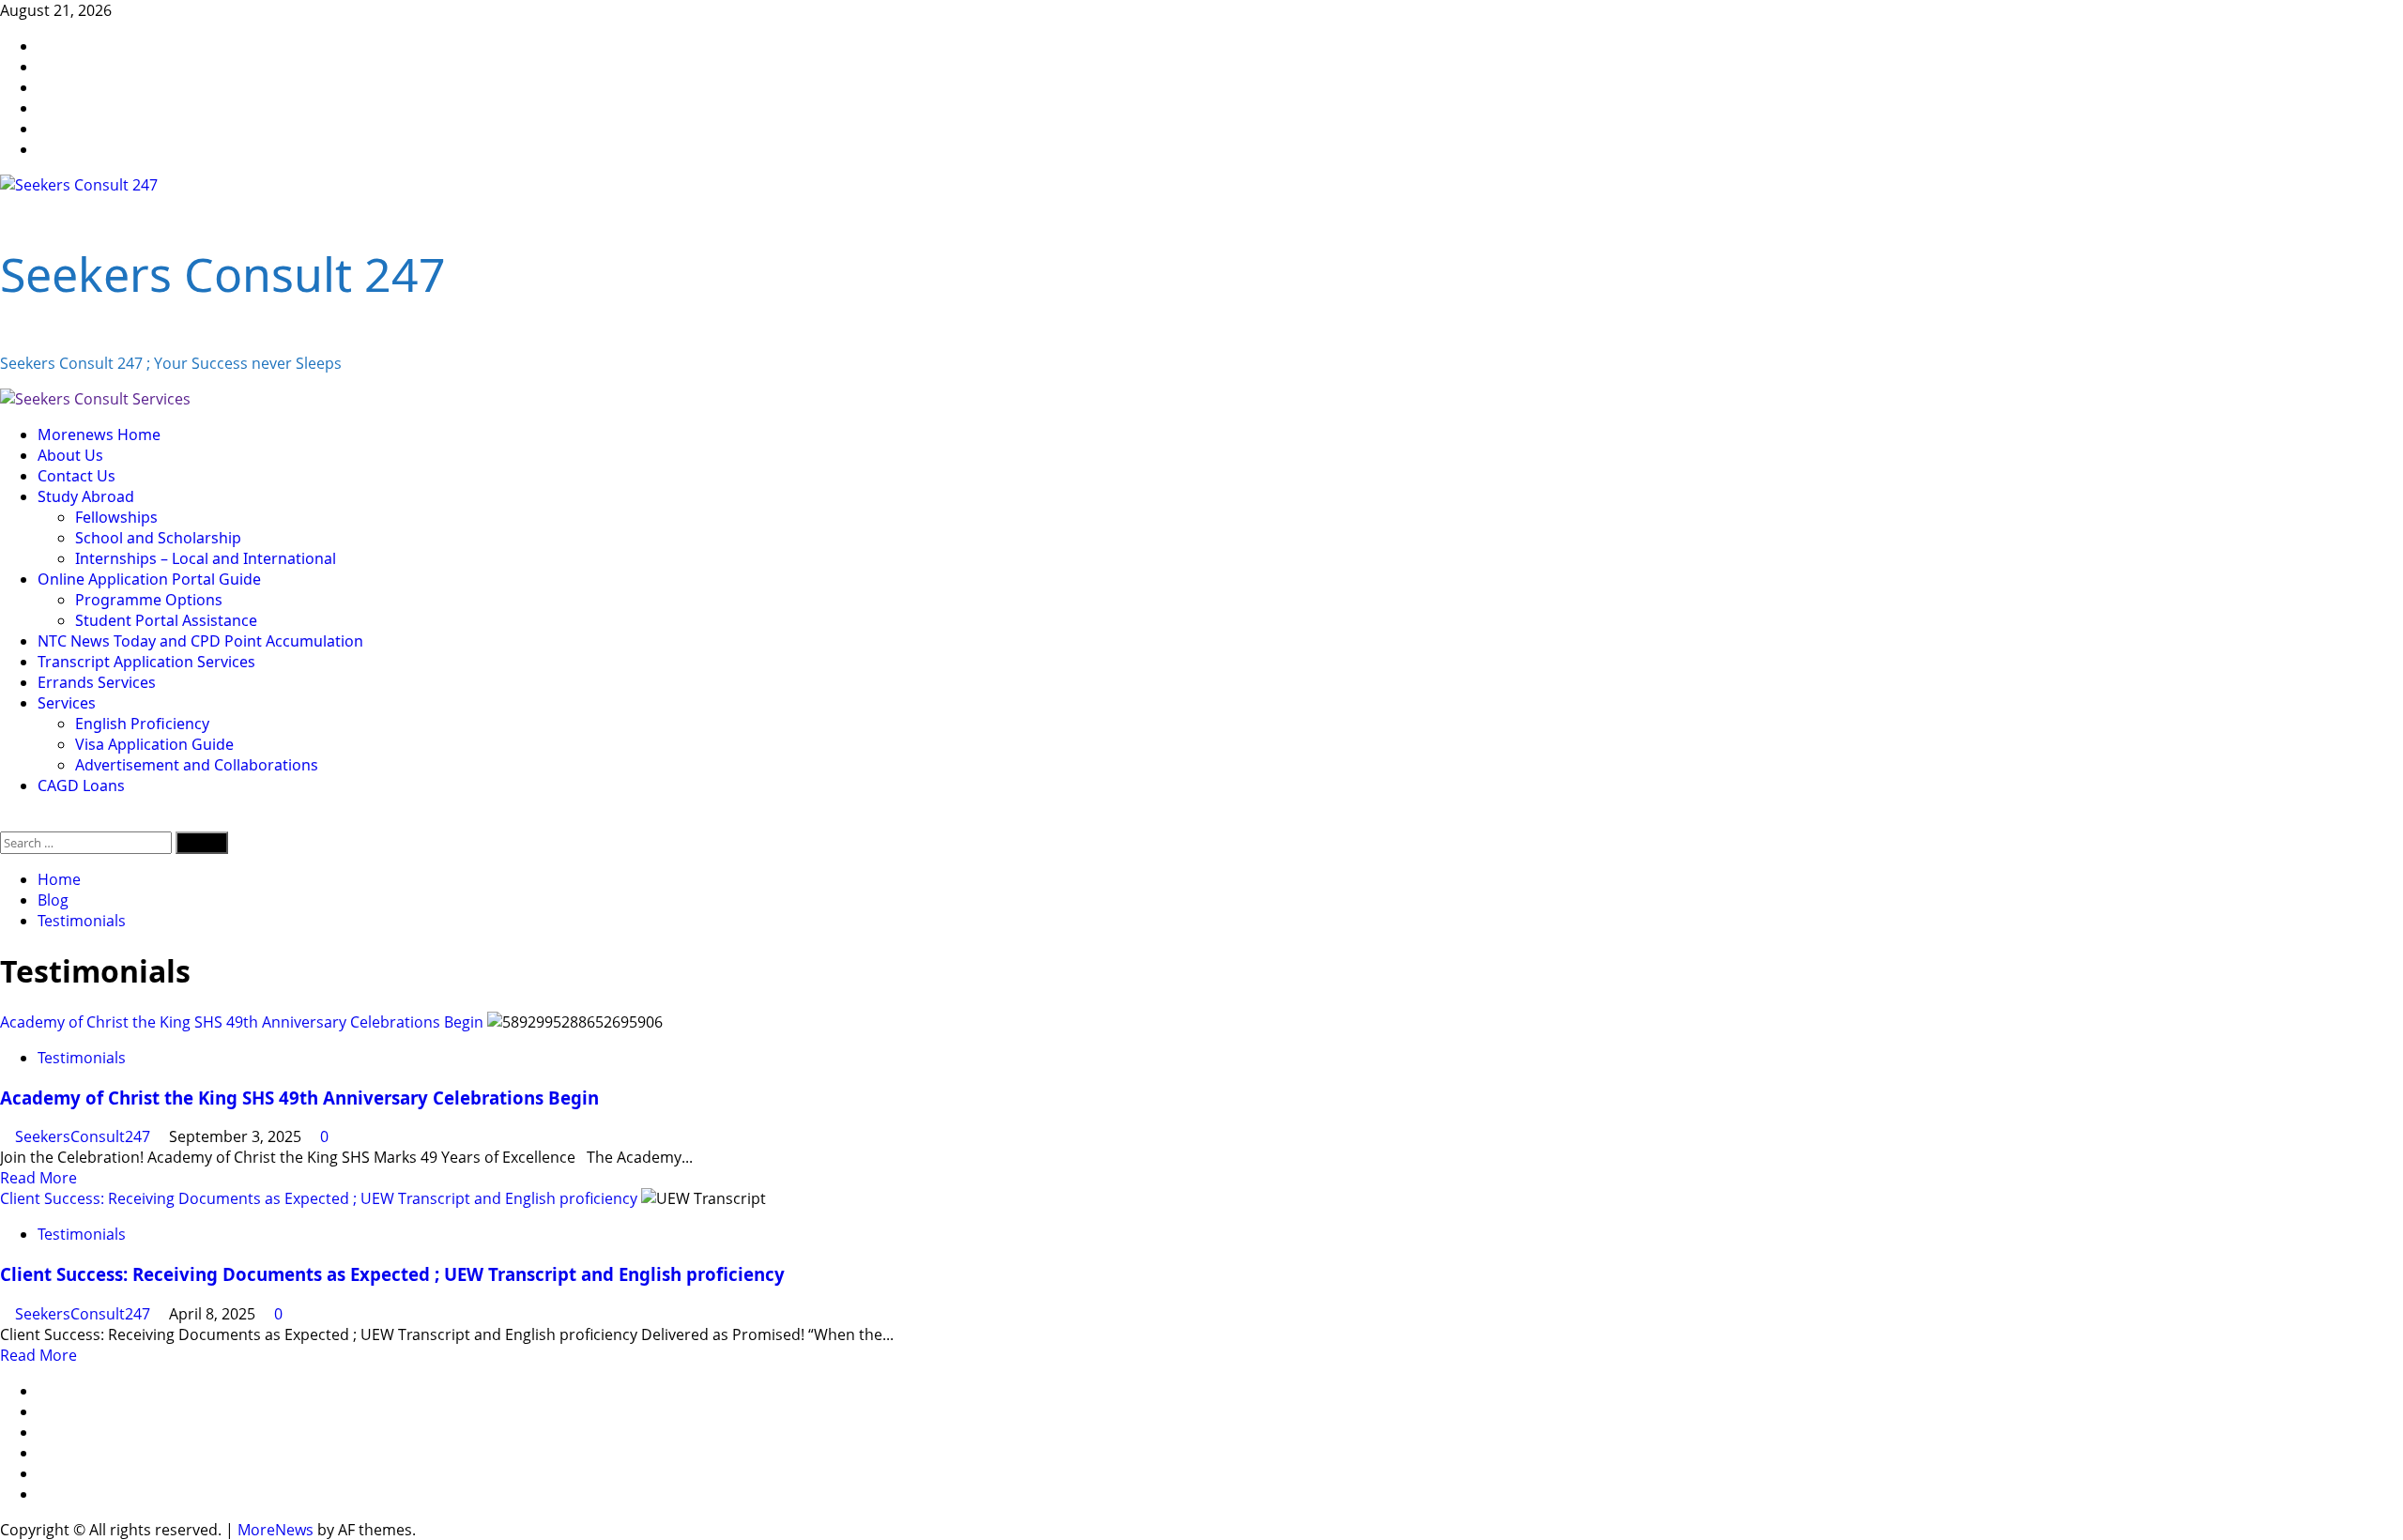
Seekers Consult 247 (223, 274)
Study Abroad (86, 496)
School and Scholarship (158, 538)
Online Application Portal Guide (149, 579)
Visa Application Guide (154, 744)
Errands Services (97, 682)
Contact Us (77, 476)
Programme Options (149, 600)
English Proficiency (142, 724)
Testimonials (82, 1058)
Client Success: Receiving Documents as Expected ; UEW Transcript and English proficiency (319, 1198)
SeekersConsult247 (84, 1136)
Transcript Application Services (146, 662)
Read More (38, 1178)
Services (67, 703)
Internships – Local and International (206, 558)
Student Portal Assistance (166, 620)
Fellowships (116, 517)
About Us (70, 455)
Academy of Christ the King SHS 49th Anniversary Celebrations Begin (242, 1022)
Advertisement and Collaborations (197, 765)
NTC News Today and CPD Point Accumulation (200, 641)
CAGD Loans (81, 785)
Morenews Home (99, 435)
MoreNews (276, 1530)
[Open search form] (6, 821)
